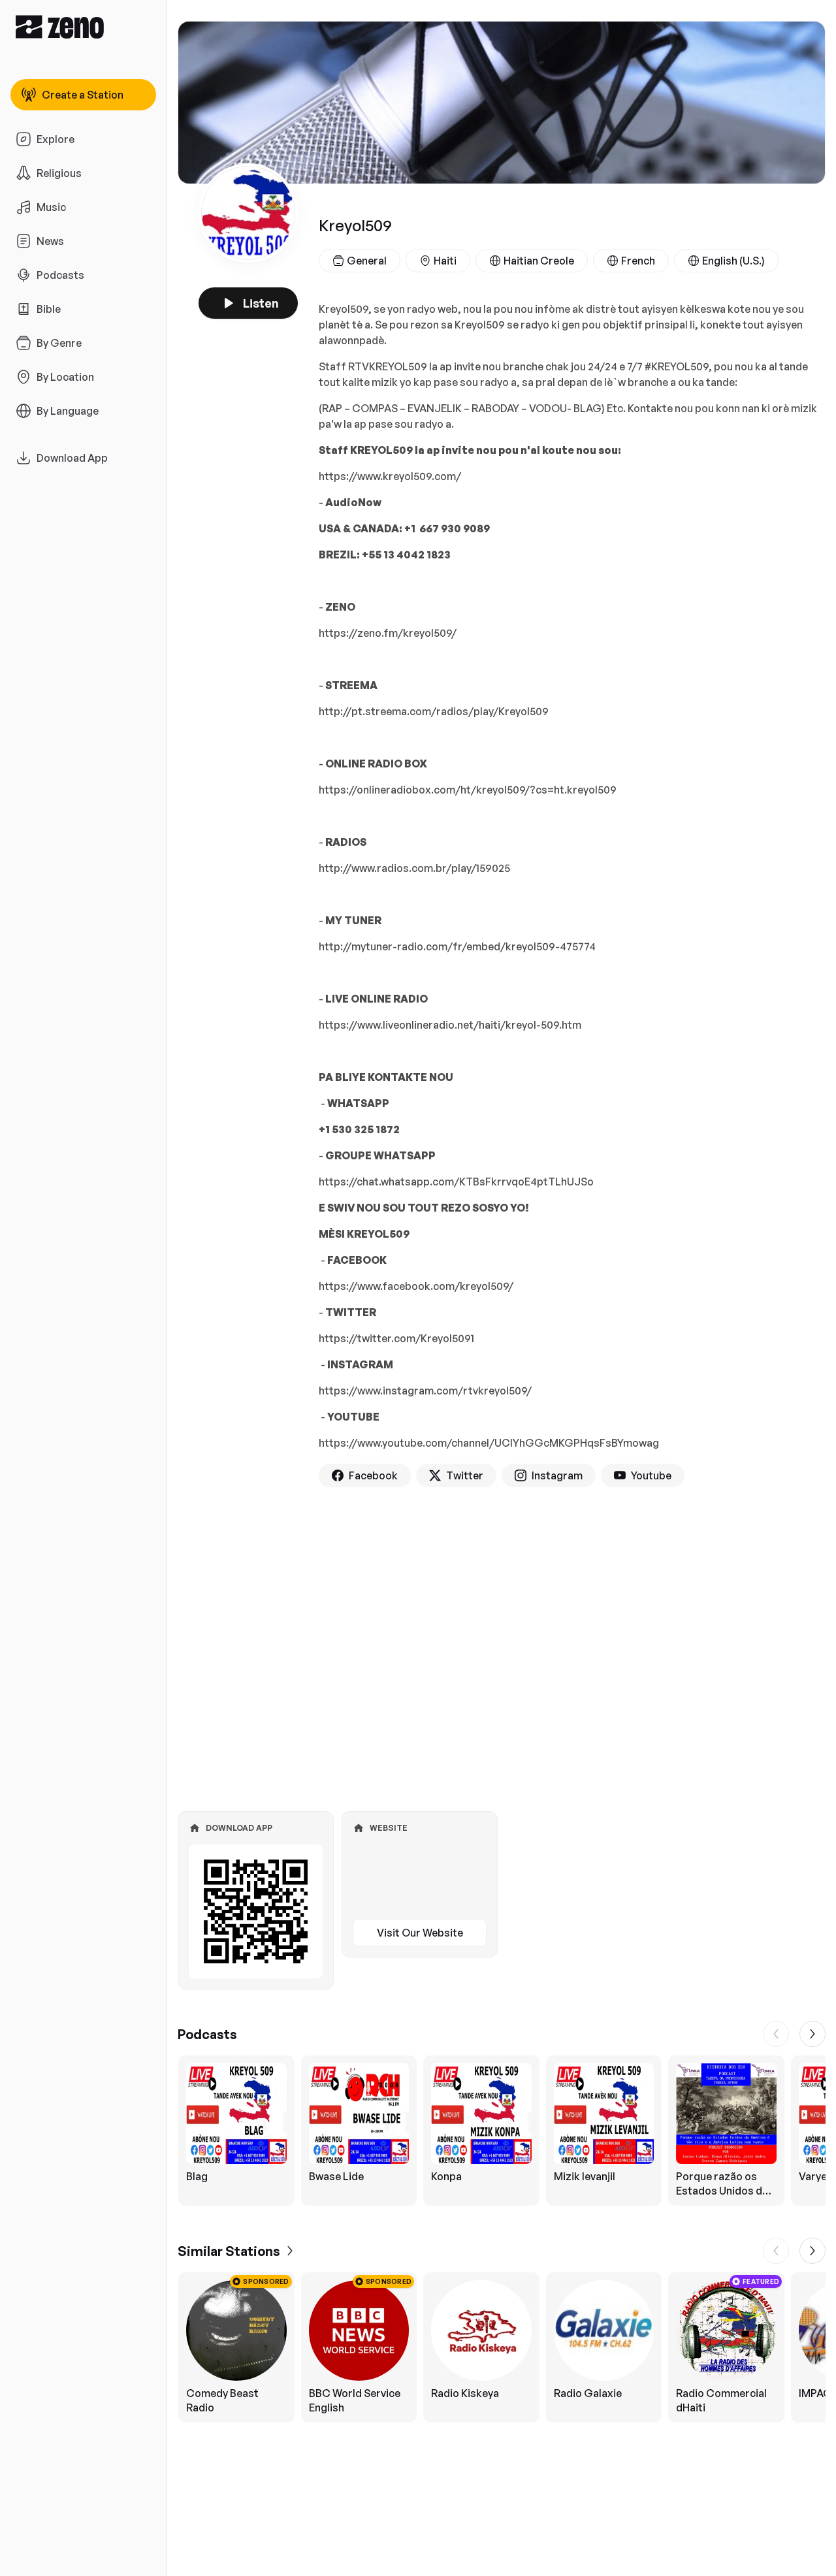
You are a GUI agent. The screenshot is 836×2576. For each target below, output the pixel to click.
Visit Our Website (420, 1933)
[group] (502, 2131)
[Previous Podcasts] (776, 2034)
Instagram (557, 1475)
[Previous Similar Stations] (776, 2251)
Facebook (373, 1475)
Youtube (651, 1475)
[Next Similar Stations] (812, 2251)
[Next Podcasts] (812, 2034)
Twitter (465, 1475)
